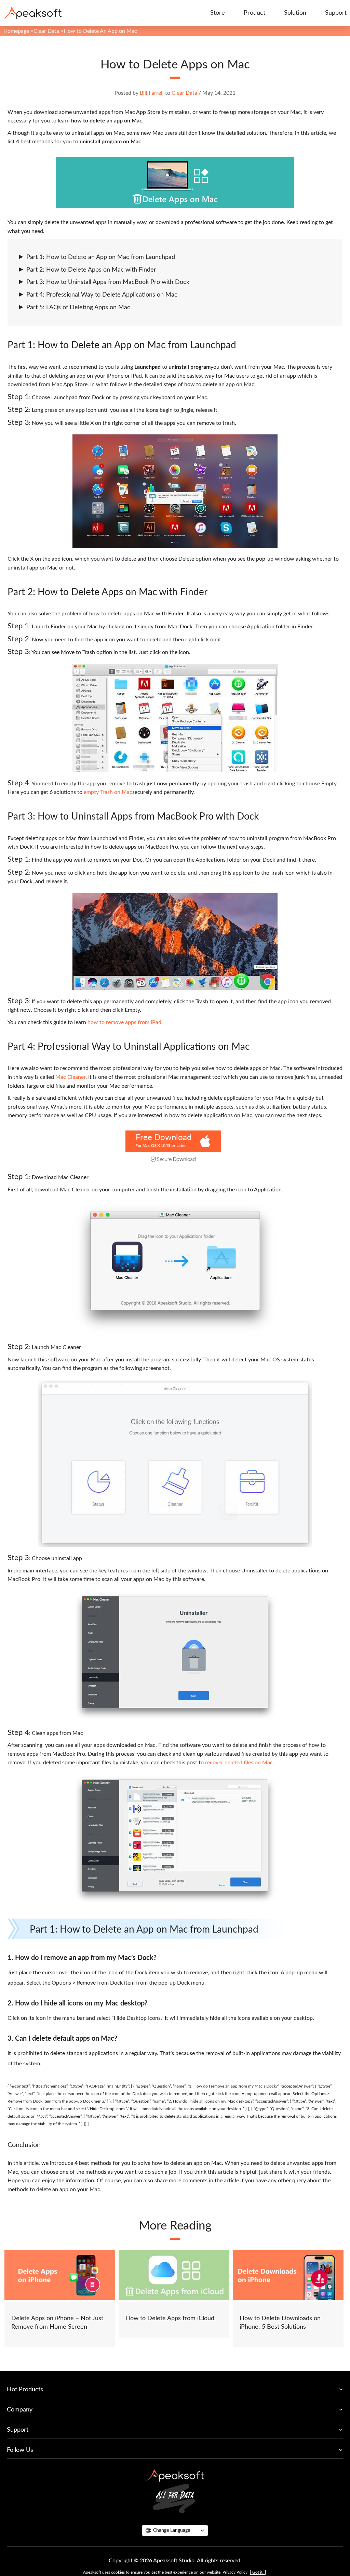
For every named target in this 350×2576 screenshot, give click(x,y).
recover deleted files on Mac (239, 1763)
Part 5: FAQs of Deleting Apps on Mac (78, 308)
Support (336, 13)
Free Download (164, 1138)
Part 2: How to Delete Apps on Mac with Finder (91, 270)
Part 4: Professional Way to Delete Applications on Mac (102, 295)
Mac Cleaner (70, 1077)
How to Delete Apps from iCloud (170, 2318)
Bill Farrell (152, 93)
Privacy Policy (235, 2572)
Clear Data (46, 31)
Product (254, 13)
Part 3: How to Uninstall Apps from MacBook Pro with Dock (108, 282)
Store (218, 13)
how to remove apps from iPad (124, 1022)
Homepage (16, 31)
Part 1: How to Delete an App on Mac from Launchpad (101, 257)
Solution (295, 13)
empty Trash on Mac (108, 792)
